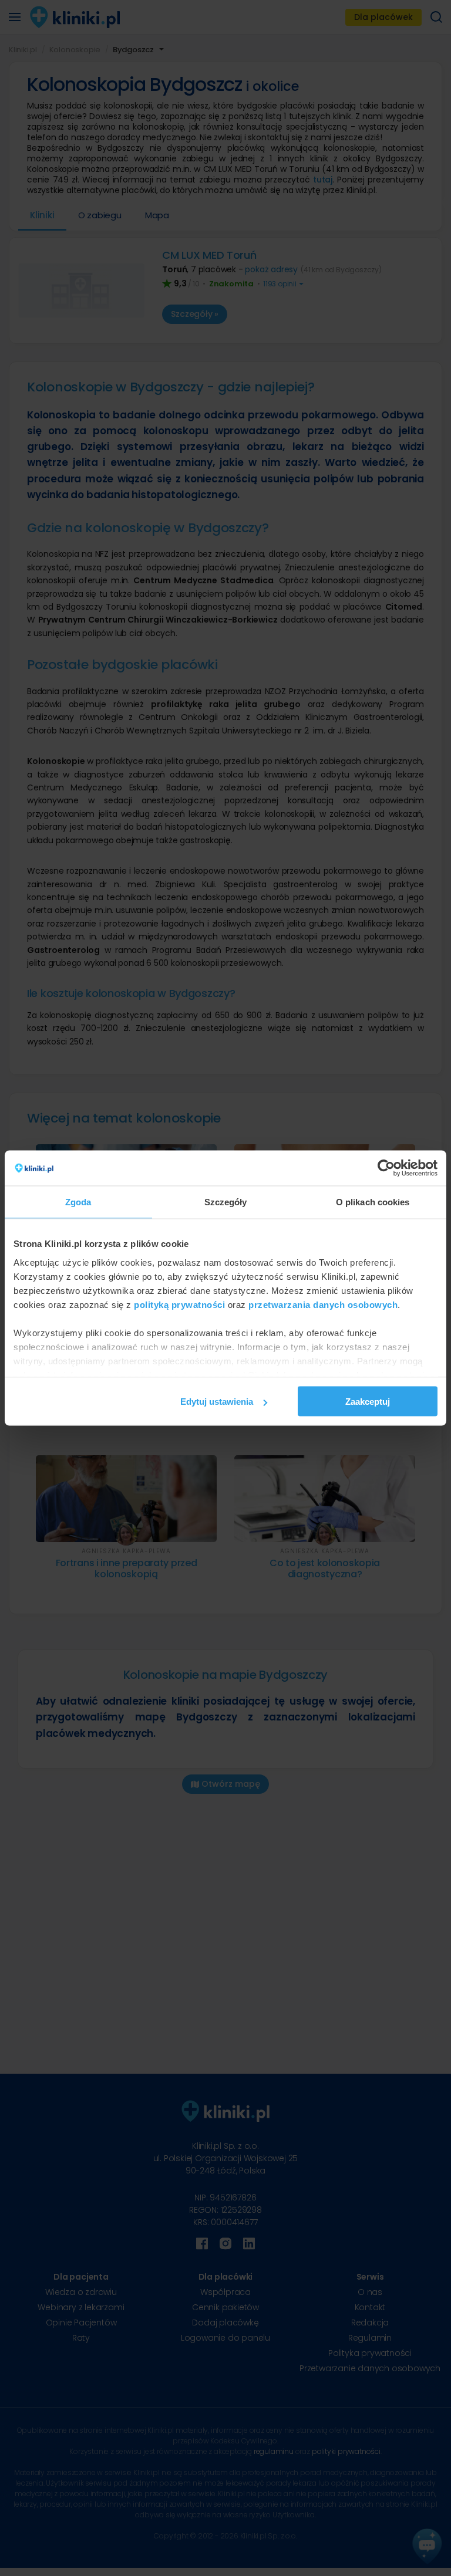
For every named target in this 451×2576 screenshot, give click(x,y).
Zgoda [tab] (78, 1202)
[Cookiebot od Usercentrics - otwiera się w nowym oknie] (386, 1168)
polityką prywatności (179, 1304)
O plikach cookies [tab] (373, 1202)
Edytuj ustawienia (217, 1402)
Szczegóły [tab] (226, 1202)
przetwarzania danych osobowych (323, 1304)
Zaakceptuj (368, 1402)
